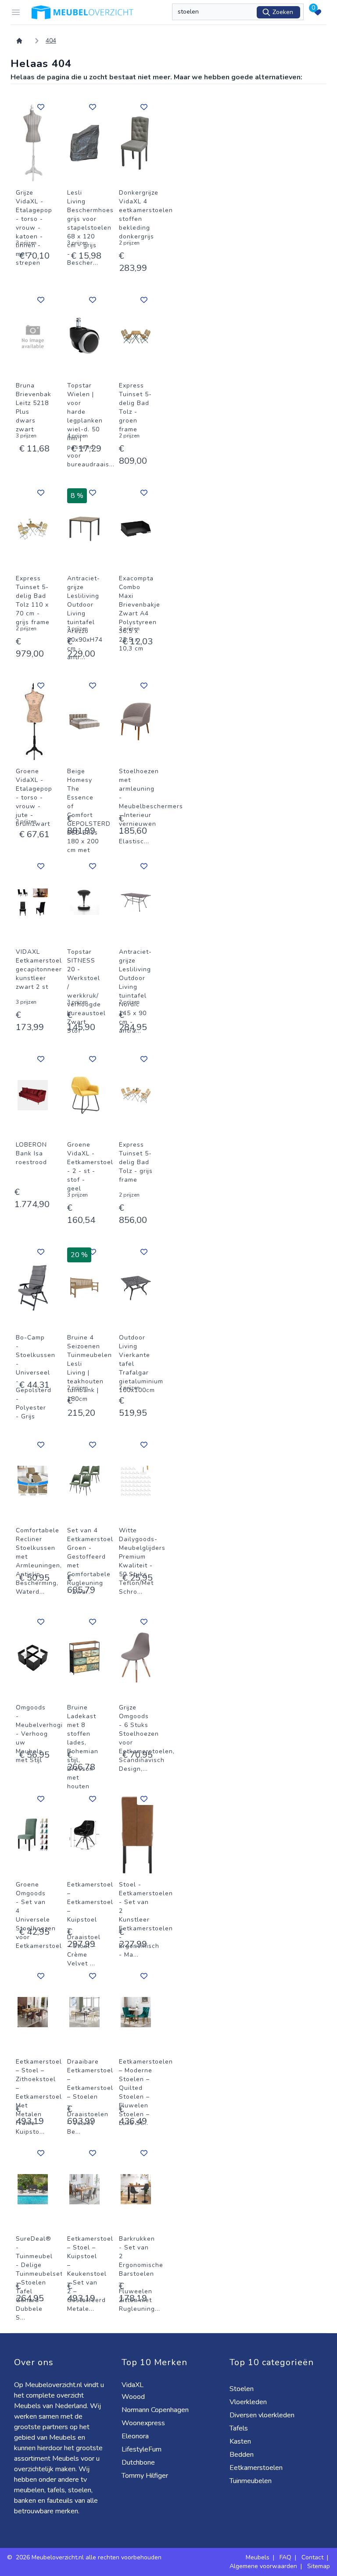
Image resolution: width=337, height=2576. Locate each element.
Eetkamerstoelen (257, 2468)
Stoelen (242, 2389)
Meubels (258, 2557)
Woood (134, 2397)
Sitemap (319, 2566)
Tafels (240, 2428)
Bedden (242, 2455)
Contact (312, 2557)
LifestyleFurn (142, 2449)
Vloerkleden (249, 2402)
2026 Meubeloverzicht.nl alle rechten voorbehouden (89, 2557)
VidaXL (133, 2385)
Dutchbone (139, 2462)
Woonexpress (144, 2423)
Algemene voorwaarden (263, 2566)
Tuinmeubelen (251, 2481)
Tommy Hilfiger (146, 2476)
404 (51, 41)
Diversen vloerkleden (263, 2415)
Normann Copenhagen (156, 2410)
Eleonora (136, 2436)
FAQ (285, 2557)
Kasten (241, 2441)
